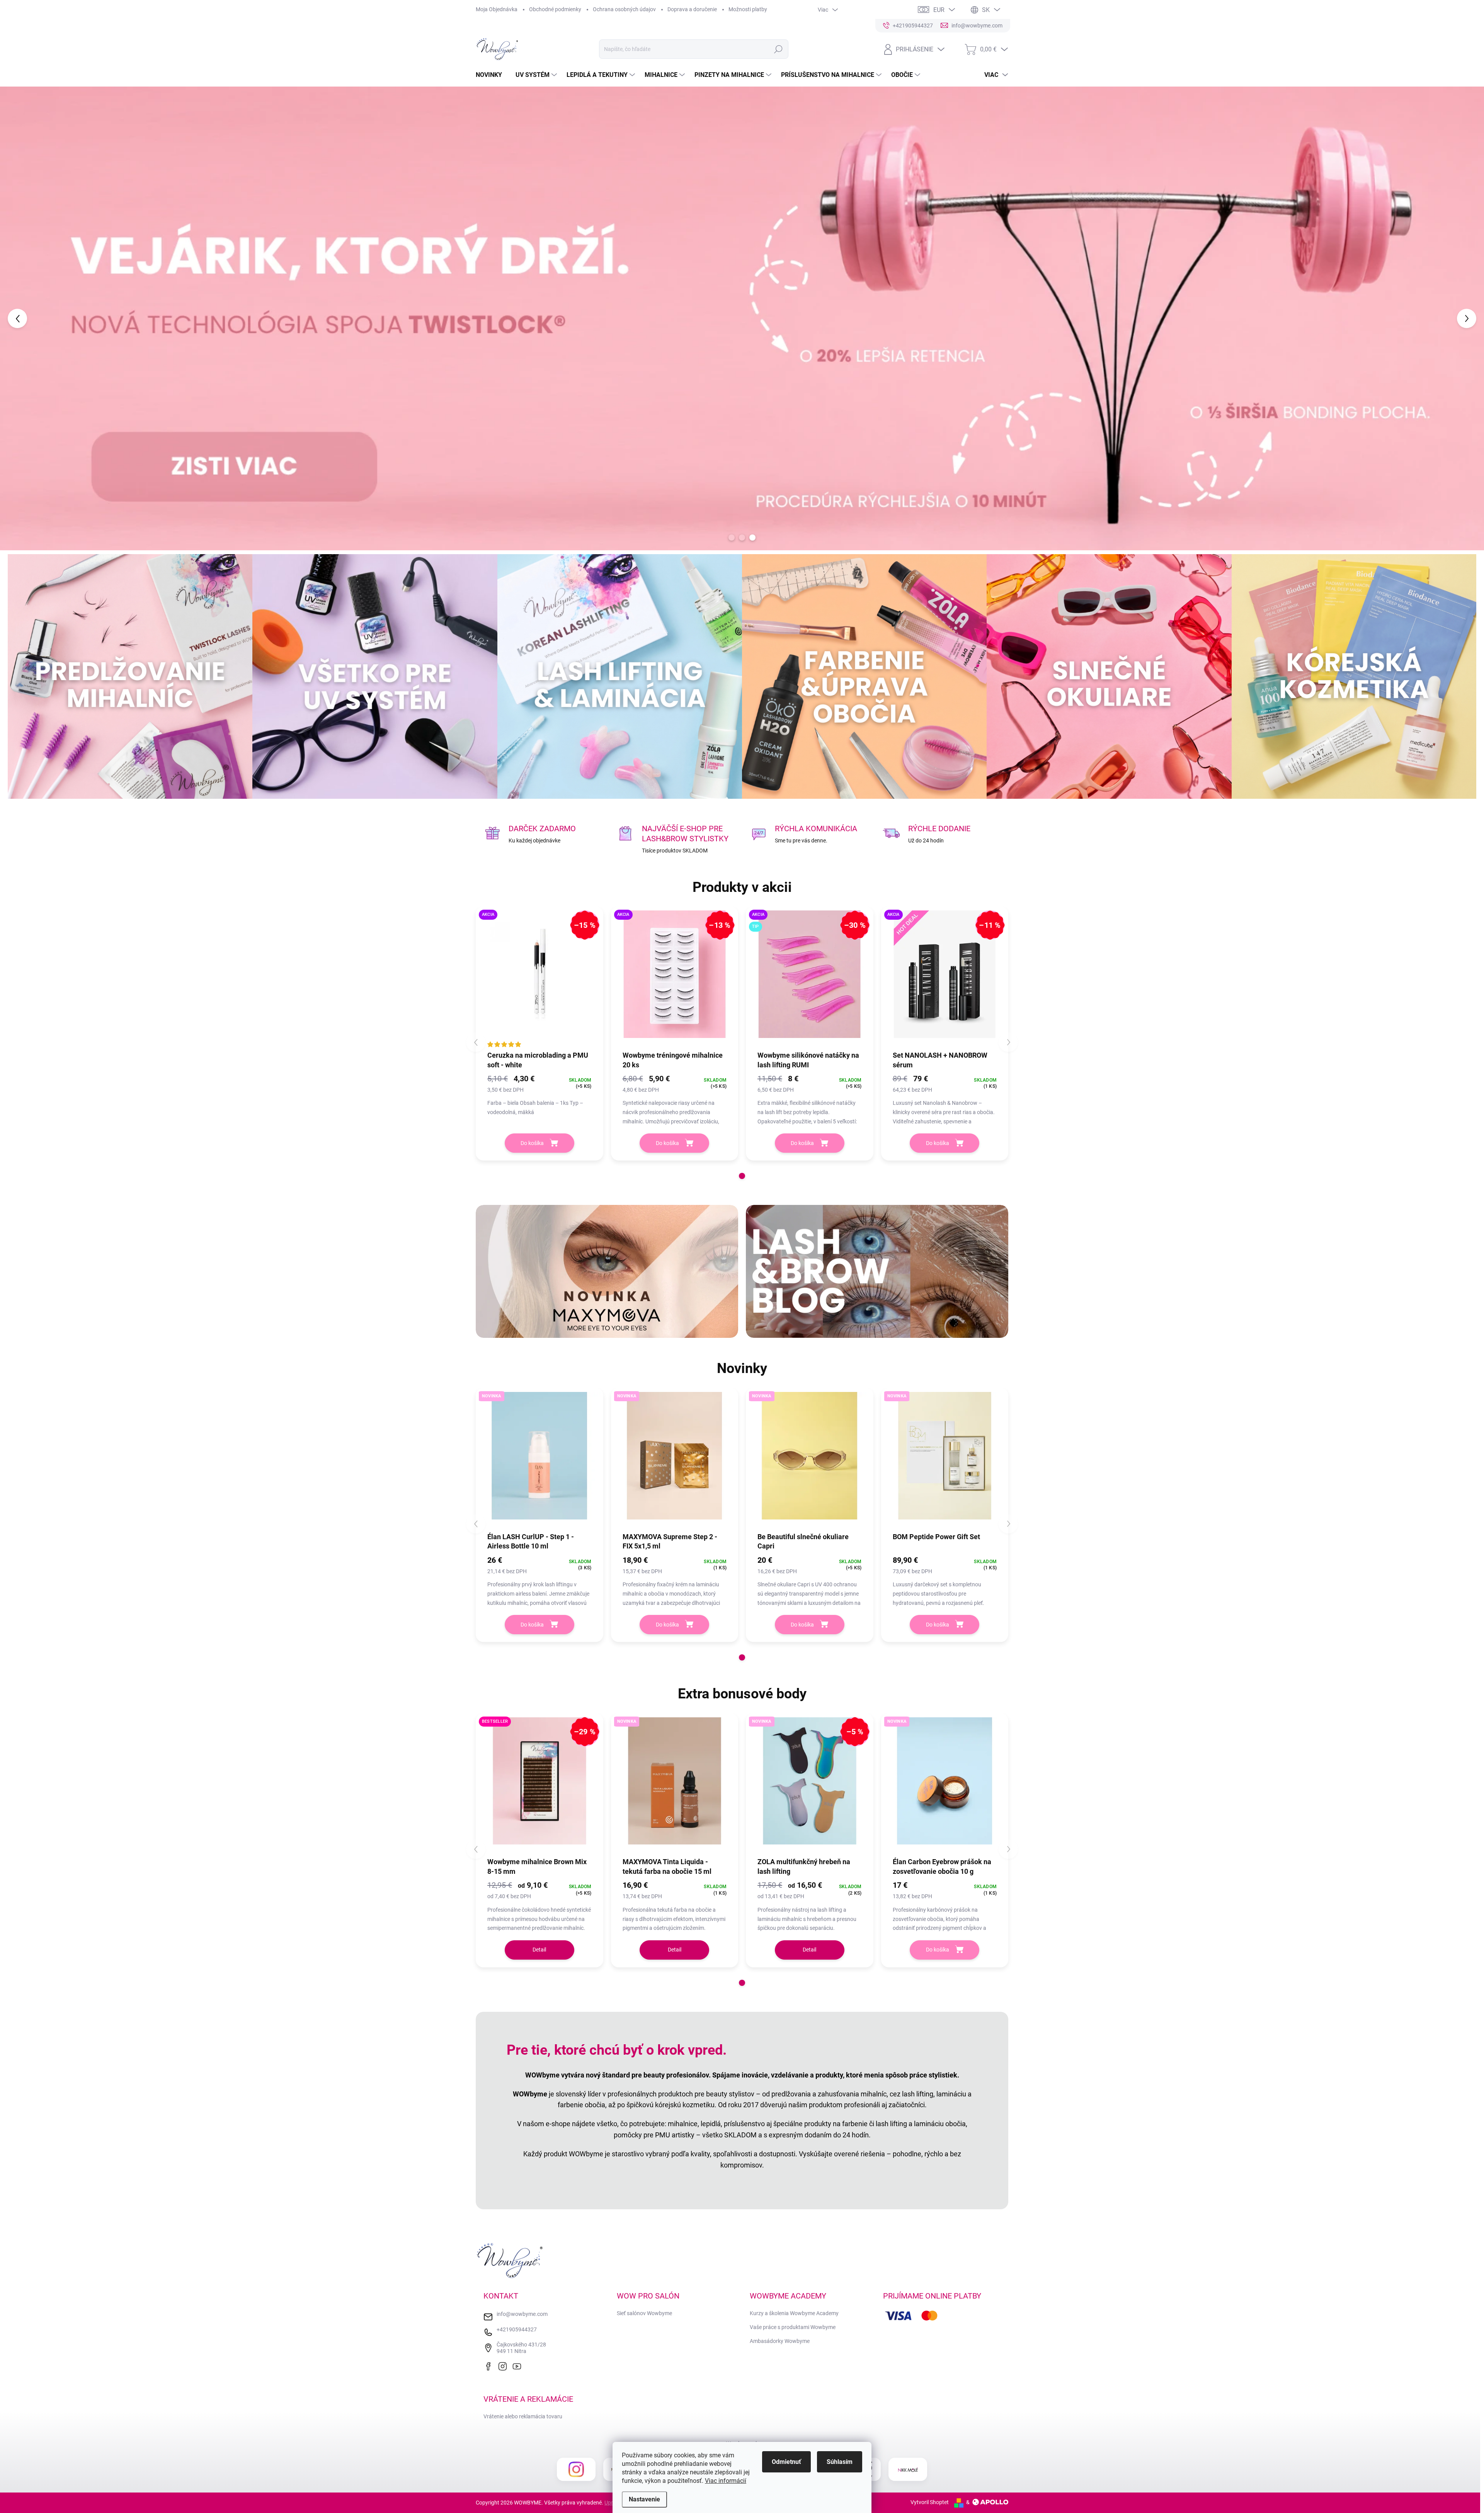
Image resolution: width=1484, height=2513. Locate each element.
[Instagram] (504, 2365)
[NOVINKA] (539, 1460)
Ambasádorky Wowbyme (780, 2341)
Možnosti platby (748, 9)
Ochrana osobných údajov (624, 9)
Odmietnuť (786, 2462)
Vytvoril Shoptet (930, 2502)
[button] (59, 318)
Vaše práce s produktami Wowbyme (793, 2327)
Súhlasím (840, 2462)
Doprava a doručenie (692, 9)
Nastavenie (644, 2499)
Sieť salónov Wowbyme (644, 2313)
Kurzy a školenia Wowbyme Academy (794, 2313)
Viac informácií (726, 2481)
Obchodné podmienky (555, 9)
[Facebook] (490, 2365)
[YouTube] (519, 2365)
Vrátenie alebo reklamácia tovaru (523, 2416)
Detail (539, 1950)
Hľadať (778, 49)
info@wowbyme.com (522, 2314)
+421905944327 (517, 2329)
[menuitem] (492, 75)
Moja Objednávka (497, 9)
